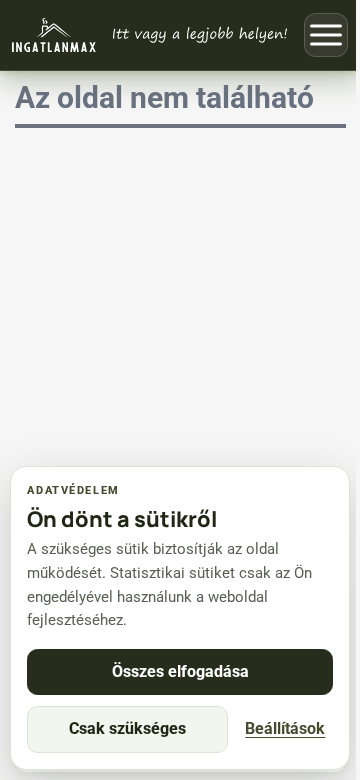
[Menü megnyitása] (326, 35)
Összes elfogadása (180, 671)
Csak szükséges (127, 728)
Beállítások (285, 728)
